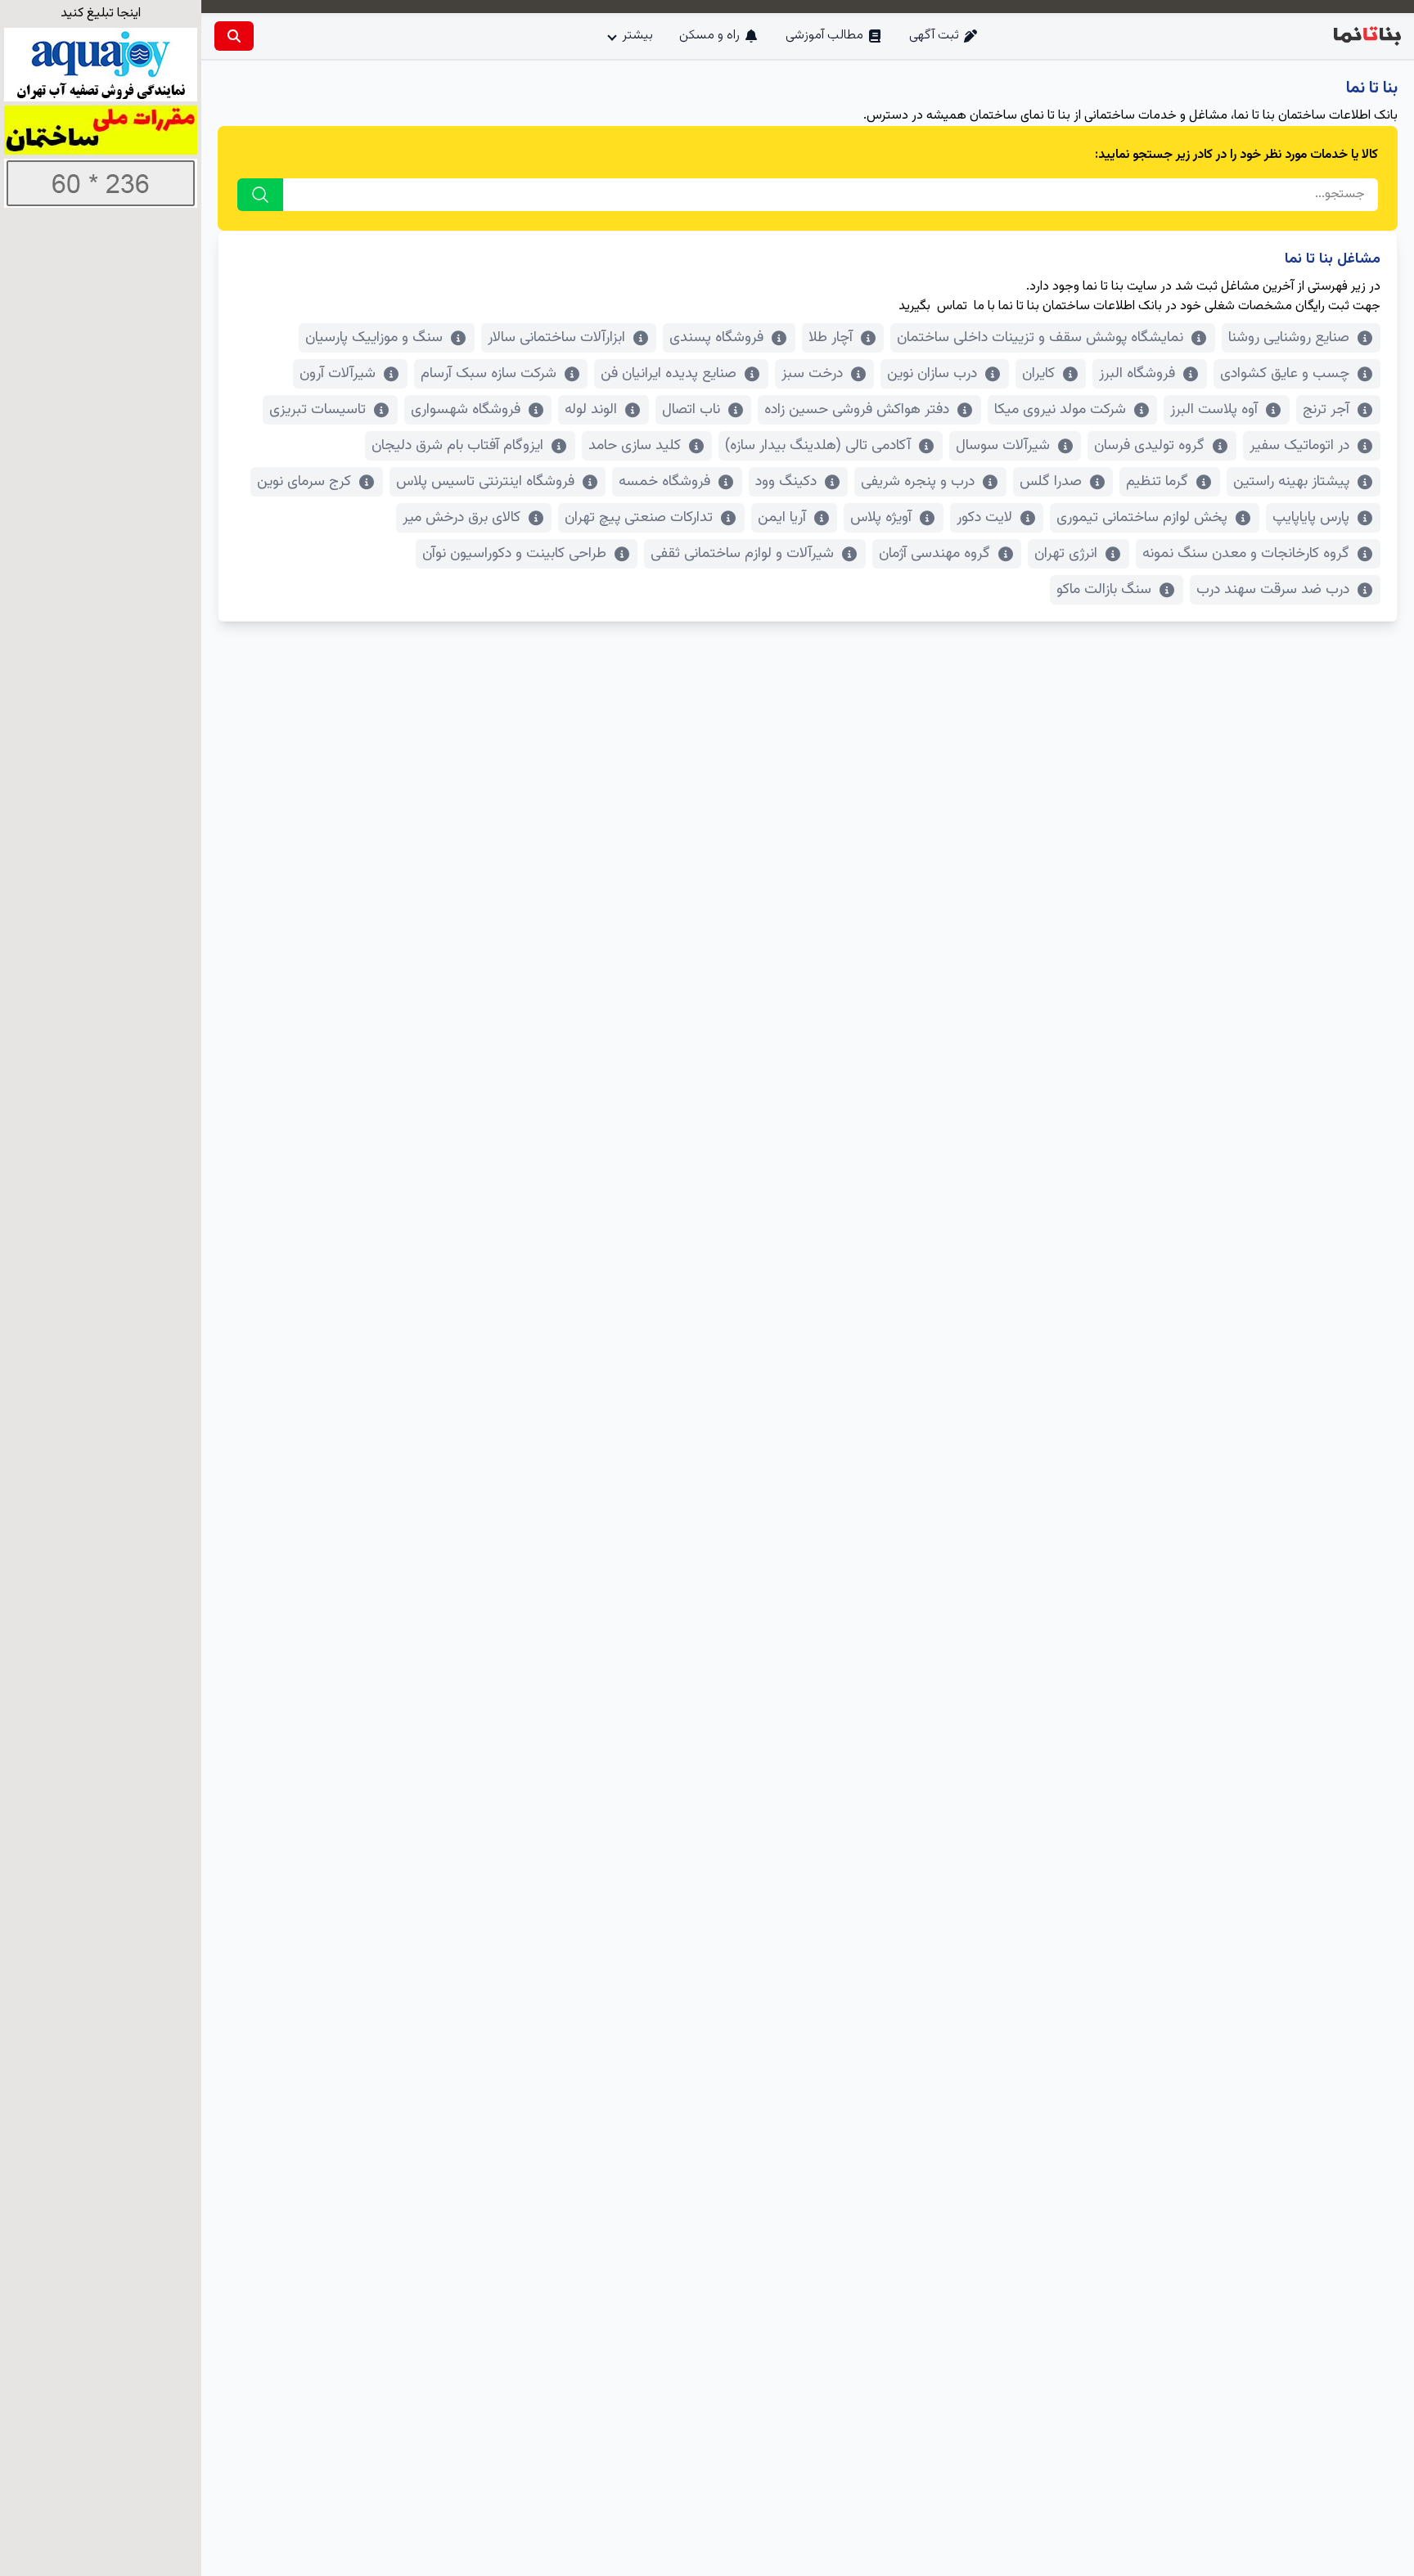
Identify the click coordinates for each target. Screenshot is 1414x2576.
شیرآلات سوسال (1003, 446)
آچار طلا (831, 338)
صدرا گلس (1051, 482)
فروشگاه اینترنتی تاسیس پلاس (485, 482)
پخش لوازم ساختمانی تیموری (1142, 518)
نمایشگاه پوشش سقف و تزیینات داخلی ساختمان (1040, 338)
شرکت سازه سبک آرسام (489, 374)
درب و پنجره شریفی (918, 482)
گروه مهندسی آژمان (934, 554)
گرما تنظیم (1157, 482)
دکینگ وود (786, 482)
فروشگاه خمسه (664, 482)
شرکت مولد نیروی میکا (1060, 410)
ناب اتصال (691, 410)
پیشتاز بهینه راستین (1291, 482)
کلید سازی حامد (635, 446)
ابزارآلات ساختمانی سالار (556, 338)
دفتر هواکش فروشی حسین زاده (857, 410)
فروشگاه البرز (1137, 374)
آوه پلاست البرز (1214, 410)
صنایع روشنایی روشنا (1289, 338)
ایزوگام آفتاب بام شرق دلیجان (457, 446)
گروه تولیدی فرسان (1149, 446)
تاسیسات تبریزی (317, 410)
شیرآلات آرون (338, 374)
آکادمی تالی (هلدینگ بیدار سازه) (818, 446)
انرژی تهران (1066, 554)
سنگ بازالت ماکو (1104, 590)
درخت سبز (812, 374)
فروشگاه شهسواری (466, 410)
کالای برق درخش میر (462, 518)
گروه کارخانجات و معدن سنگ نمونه (1246, 554)
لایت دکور (984, 518)
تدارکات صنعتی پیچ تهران (639, 518)
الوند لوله (591, 410)
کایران (1038, 374)
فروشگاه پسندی (716, 338)
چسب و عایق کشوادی (1285, 374)
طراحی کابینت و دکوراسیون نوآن (514, 554)
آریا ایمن (782, 518)
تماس (952, 306)
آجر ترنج (1326, 410)
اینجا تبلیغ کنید (101, 13)
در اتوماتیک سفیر (1299, 446)
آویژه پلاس (881, 518)
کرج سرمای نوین (304, 482)
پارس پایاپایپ (1311, 518)
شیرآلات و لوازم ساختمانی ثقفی (742, 554)
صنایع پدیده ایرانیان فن (669, 374)
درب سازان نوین (932, 374)
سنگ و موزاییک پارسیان (374, 338)
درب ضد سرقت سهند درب (1273, 590)
